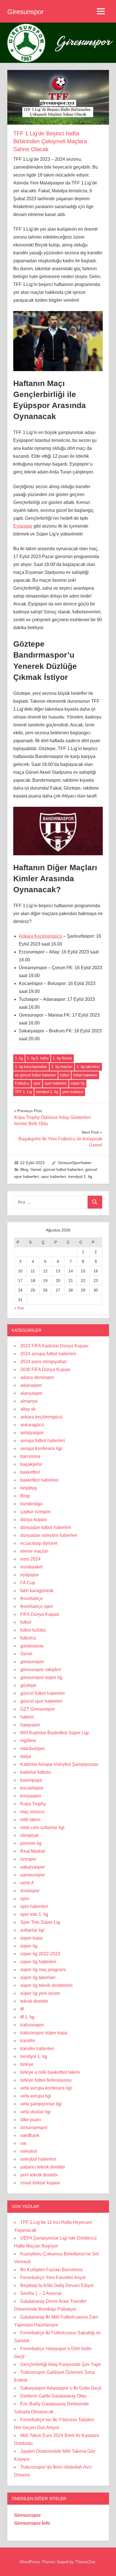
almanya (29, 1401)
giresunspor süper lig (41, 1677)
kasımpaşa (31, 1780)
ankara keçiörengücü (41, 1417)
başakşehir (31, 1464)
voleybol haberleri (38, 2159)
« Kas (19, 1308)
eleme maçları (34, 1551)
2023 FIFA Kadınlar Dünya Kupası (54, 1346)
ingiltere (28, 1741)
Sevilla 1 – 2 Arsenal (41, 2293)
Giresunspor (25, 12)
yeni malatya (73, 1092)
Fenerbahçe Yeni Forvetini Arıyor (53, 2278)
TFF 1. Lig (23, 1092)
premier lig (31, 1843)
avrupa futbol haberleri (43, 1441)
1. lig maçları (62, 1067)
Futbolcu (22, 1083)
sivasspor (30, 1891)
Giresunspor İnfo (32, 2523)
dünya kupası (34, 1520)
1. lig (19, 1058)
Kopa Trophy (33, 1804)
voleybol (29, 2151)
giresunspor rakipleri (41, 1670)
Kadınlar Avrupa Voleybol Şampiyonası (59, 1764)
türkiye (27, 2064)
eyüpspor (30, 1575)
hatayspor (30, 1725)
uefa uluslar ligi (35, 2112)
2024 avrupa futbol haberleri (48, 1354)
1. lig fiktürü (62, 1058)
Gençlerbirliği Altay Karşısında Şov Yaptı (61, 2364)
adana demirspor (37, 1377)
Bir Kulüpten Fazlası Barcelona (51, 2270)
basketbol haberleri (39, 1480)
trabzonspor (32, 2025)
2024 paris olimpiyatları (43, 1362)
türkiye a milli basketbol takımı (50, 2072)
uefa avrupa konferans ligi (46, 2088)
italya (26, 1756)
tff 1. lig (27, 2017)
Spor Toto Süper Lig (40, 1922)
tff (22, 2009)
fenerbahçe (32, 1598)
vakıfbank (30, 2135)
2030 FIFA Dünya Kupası (45, 1369)
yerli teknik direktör (39, 2175)
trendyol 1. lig (47, 1092)
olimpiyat (29, 1835)
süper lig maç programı (43, 1970)
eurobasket (31, 1567)
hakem (27, 1717)
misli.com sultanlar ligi (42, 1827)
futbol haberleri (85, 1075)
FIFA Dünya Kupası (40, 1614)
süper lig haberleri (38, 1962)
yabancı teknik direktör (43, 2167)
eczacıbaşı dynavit (39, 1543)
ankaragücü (32, 1425)
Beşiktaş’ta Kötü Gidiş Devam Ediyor (57, 2285)
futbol (64, 1075)
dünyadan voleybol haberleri (49, 1535)
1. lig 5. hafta (38, 1058)
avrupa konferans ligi (41, 1448)
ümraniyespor (34, 2127)
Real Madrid (33, 1851)
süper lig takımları (38, 1977)
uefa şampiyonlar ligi (41, 2104)
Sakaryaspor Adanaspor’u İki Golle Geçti (61, 2388)
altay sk (28, 1409)
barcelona (30, 1456)
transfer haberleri (37, 2049)
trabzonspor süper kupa (44, 2033)
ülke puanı (31, 2120)
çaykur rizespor (35, 1512)
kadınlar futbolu (36, 1772)
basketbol (30, 1472)
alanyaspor (31, 1393)
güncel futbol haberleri (63, 1169)
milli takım (30, 1820)
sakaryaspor (33, 1867)
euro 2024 (30, 1559)
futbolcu (28, 1638)
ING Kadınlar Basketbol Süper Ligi (55, 1733)
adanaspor (31, 1385)
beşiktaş (29, 1488)
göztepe (28, 1685)
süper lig (78, 1083)
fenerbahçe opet (36, 1606)
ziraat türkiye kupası (40, 2183)
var (23, 2143)
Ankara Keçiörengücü (41, 936)
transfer (28, 2041)
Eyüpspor (23, 526)
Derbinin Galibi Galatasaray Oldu (53, 2396)
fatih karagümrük (37, 1591)
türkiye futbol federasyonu (46, 2080)
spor (37, 1083)
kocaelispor (32, 1788)
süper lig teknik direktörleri (46, 1985)
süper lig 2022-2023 (40, 1954)
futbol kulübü (33, 1630)
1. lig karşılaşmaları (31, 1067)
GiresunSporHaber (75, 1163)
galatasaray (32, 1646)
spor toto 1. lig (34, 1914)
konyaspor (31, 1796)
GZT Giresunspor (38, 1709)
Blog (24, 1169)
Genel (36, 1169)
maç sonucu (32, 1812)
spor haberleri (55, 1083)
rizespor (28, 1859)
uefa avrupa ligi (36, 2096)
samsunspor (33, 1875)
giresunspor (32, 1662)
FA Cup (28, 1583)
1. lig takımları (88, 1067)
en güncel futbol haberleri (35, 1075)
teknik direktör (34, 2001)
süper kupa (31, 1938)
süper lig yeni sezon (40, 1993)
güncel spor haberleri (41, 1701)
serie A (27, 1883)
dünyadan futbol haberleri (46, 1527)
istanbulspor (33, 1748)
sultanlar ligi (32, 1930)
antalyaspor (32, 1433)
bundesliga (31, 1504)
